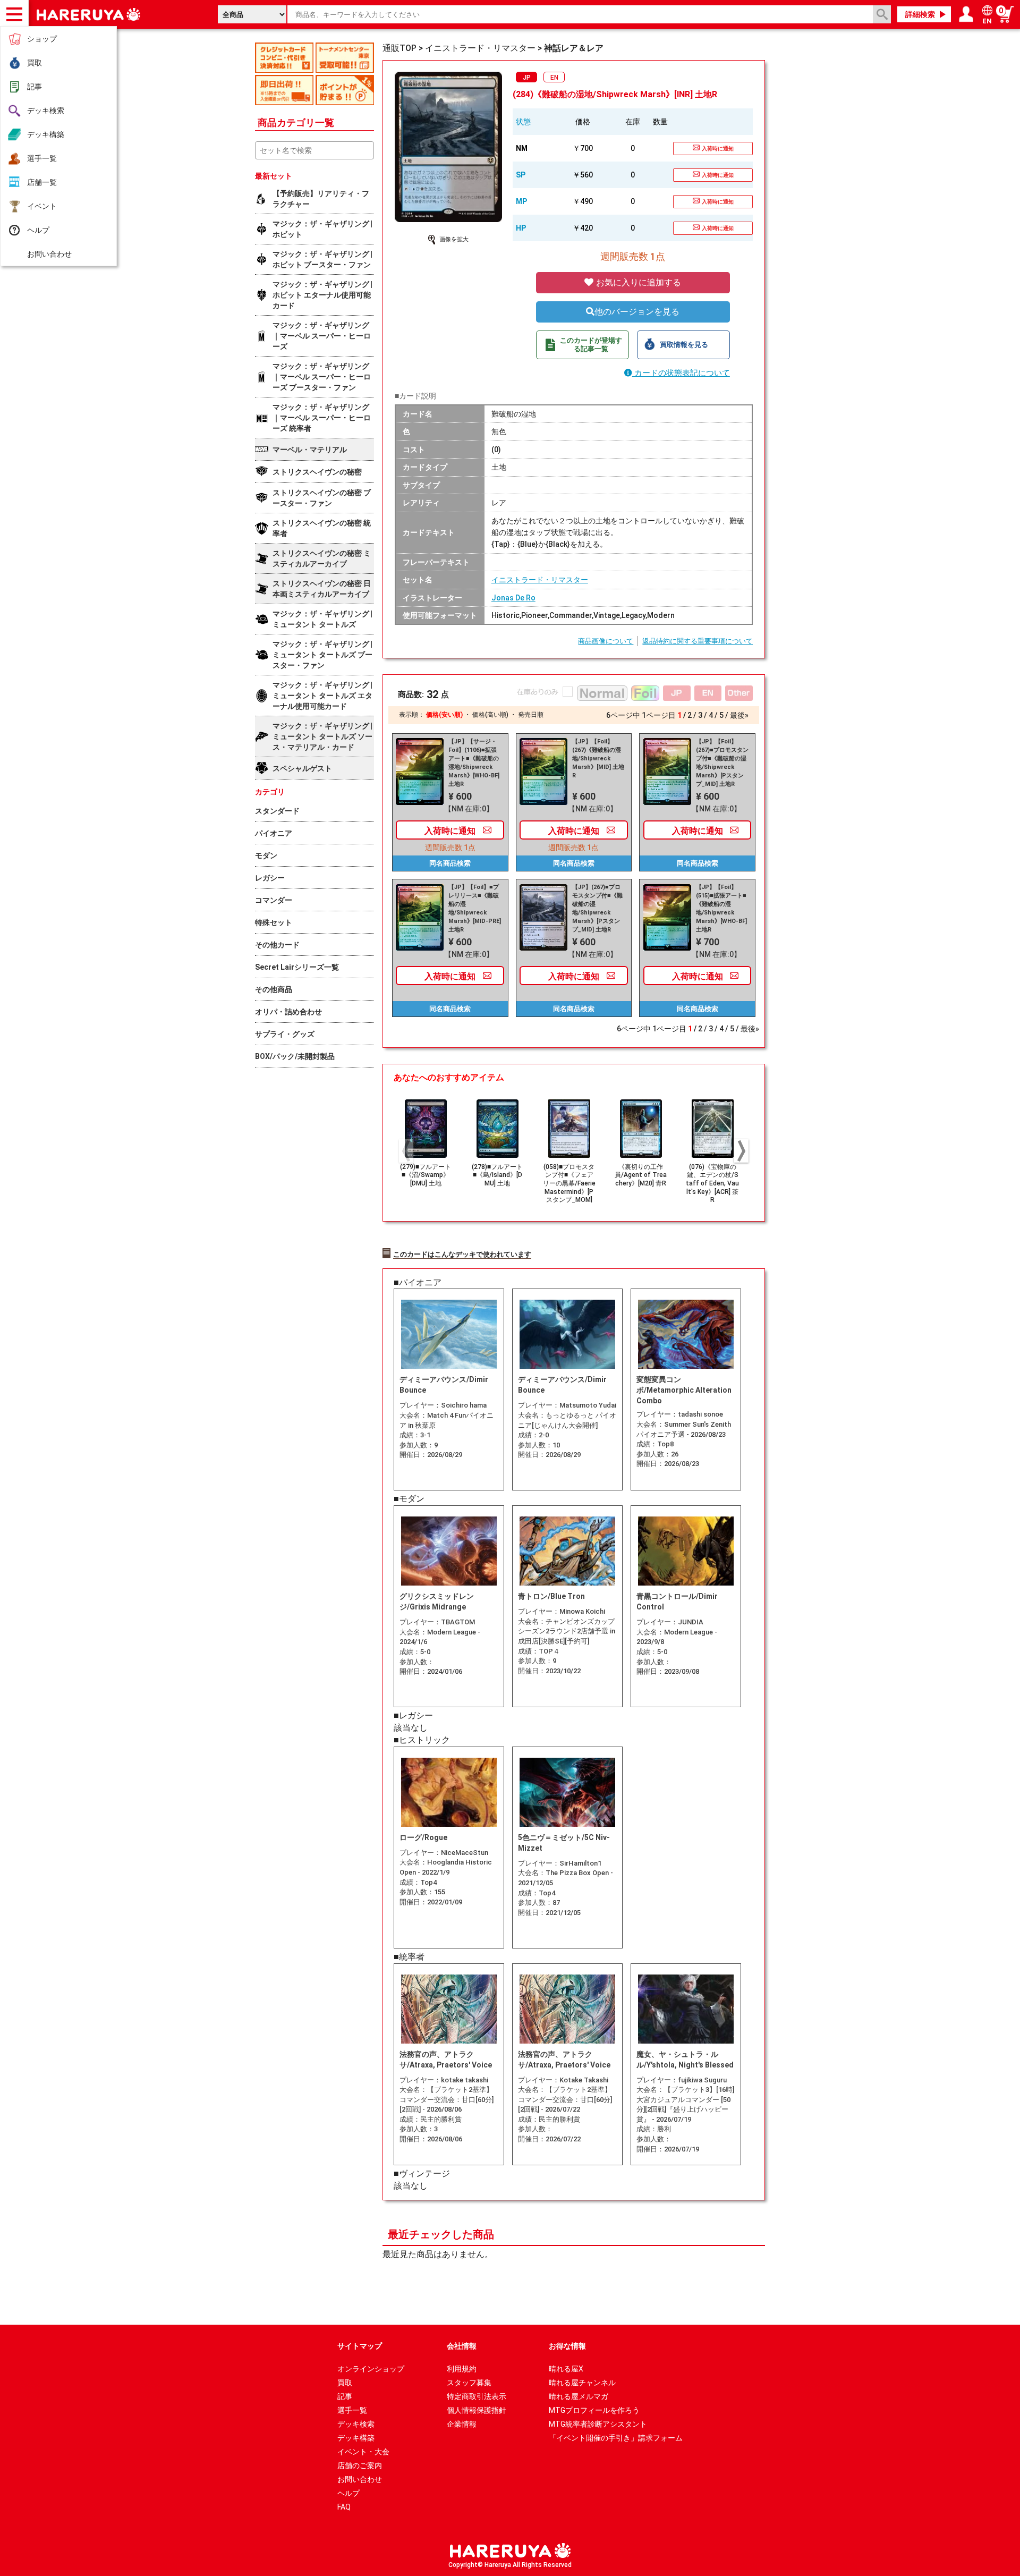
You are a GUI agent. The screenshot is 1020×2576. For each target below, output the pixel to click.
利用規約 (462, 2369)
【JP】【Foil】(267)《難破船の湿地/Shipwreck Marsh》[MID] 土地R (598, 759)
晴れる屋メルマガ (579, 2396)
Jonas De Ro (513, 598)
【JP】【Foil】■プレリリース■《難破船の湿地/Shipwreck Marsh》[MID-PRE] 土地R (475, 908)
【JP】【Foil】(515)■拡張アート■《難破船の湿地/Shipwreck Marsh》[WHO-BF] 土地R (721, 908)
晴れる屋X (566, 2369)
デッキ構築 (46, 134)
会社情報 (462, 2346)
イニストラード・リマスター (540, 580)
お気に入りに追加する (637, 282)
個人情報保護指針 (477, 2410)
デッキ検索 (46, 111)
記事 (35, 87)
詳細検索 (920, 14)
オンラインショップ (371, 2369)
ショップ (42, 39)
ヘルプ (38, 230)
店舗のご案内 (360, 2465)
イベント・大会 (363, 2452)
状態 (523, 122)
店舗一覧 (42, 182)
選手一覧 (42, 158)
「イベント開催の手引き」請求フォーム (616, 2438)
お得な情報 (567, 2346)
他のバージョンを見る (637, 312)
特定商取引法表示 (477, 2396)
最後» (739, 715)
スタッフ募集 (469, 2383)
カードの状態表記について (681, 373)
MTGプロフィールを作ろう (594, 2410)
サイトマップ (360, 2346)
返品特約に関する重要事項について (698, 641)
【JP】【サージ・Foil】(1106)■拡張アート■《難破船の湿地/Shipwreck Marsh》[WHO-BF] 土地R (474, 763)
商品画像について (606, 641)
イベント (42, 206)
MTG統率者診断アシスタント (598, 2424)
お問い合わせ (49, 254)
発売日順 (531, 715)
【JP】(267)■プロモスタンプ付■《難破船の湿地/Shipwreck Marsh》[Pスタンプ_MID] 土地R (597, 908)
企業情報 (462, 2424)
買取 (35, 63)
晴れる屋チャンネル (582, 2383)
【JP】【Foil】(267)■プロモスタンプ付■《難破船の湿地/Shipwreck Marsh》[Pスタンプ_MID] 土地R (722, 763)
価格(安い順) (444, 715)
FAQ (344, 2507)
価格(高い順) (490, 715)
